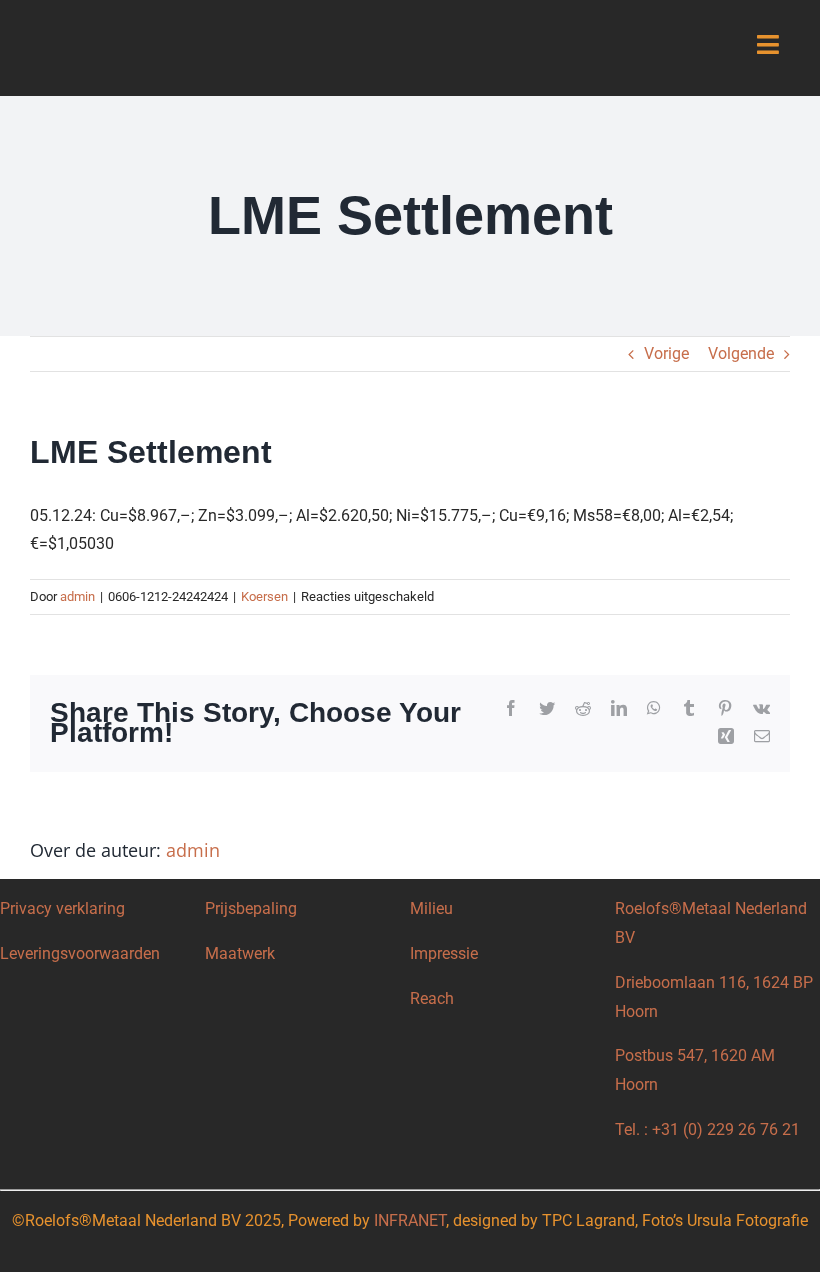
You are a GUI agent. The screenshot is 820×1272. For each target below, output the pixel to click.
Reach (432, 998)
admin (77, 596)
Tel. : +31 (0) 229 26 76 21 (707, 1129)
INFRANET (410, 1220)
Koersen (264, 596)
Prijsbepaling (251, 908)
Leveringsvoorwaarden (80, 953)
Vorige (666, 353)
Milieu (431, 908)
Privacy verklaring (62, 908)
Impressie (444, 953)
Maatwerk (240, 953)
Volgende (741, 353)
